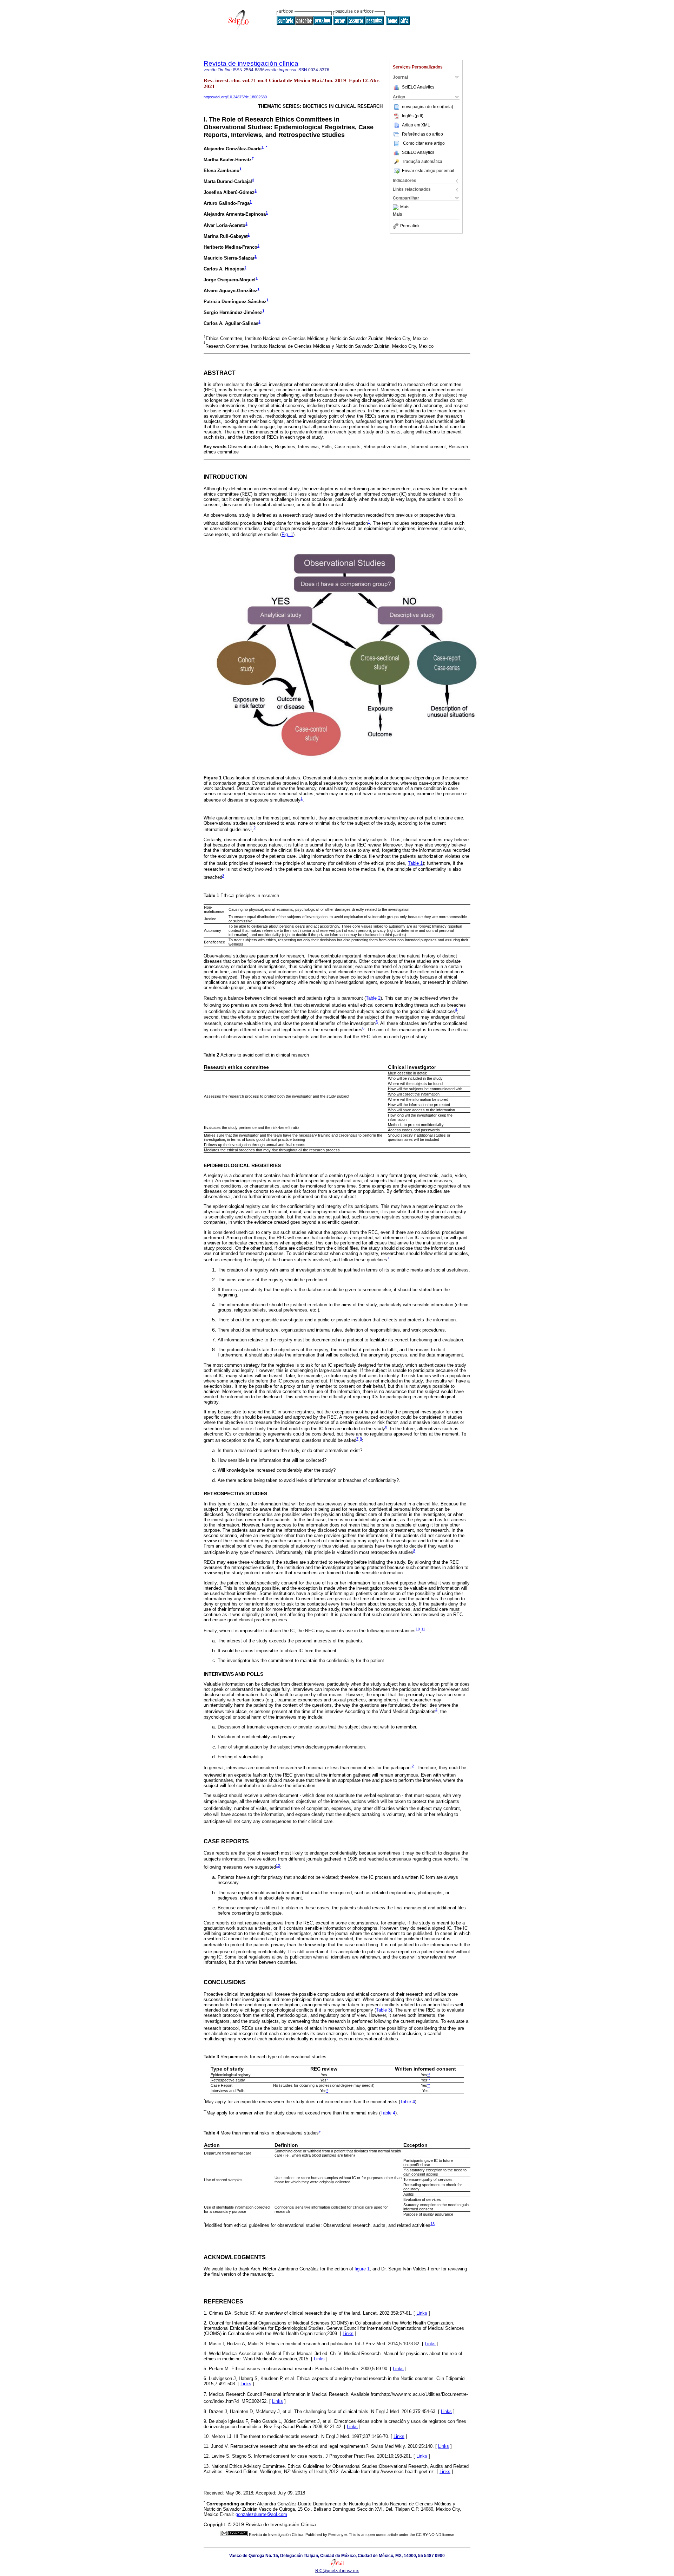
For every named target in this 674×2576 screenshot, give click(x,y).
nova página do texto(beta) (428, 107)
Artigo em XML (416, 125)
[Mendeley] (397, 207)
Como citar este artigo (424, 143)
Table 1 (415, 863)
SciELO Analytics (418, 87)
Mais (405, 207)
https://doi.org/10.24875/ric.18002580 (235, 97)
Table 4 (408, 2102)
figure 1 (362, 2269)
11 (423, 1629)
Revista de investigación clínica (251, 63)
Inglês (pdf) (413, 116)
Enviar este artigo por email (428, 171)
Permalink (410, 226)
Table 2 (373, 998)
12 (278, 1865)
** (429, 2075)
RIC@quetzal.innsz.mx (337, 2571)
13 (432, 2224)
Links (422, 2313)
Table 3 (383, 2010)
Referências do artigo (422, 134)
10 (418, 1629)
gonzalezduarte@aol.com (261, 2514)
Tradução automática (422, 162)
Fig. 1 (287, 534)
